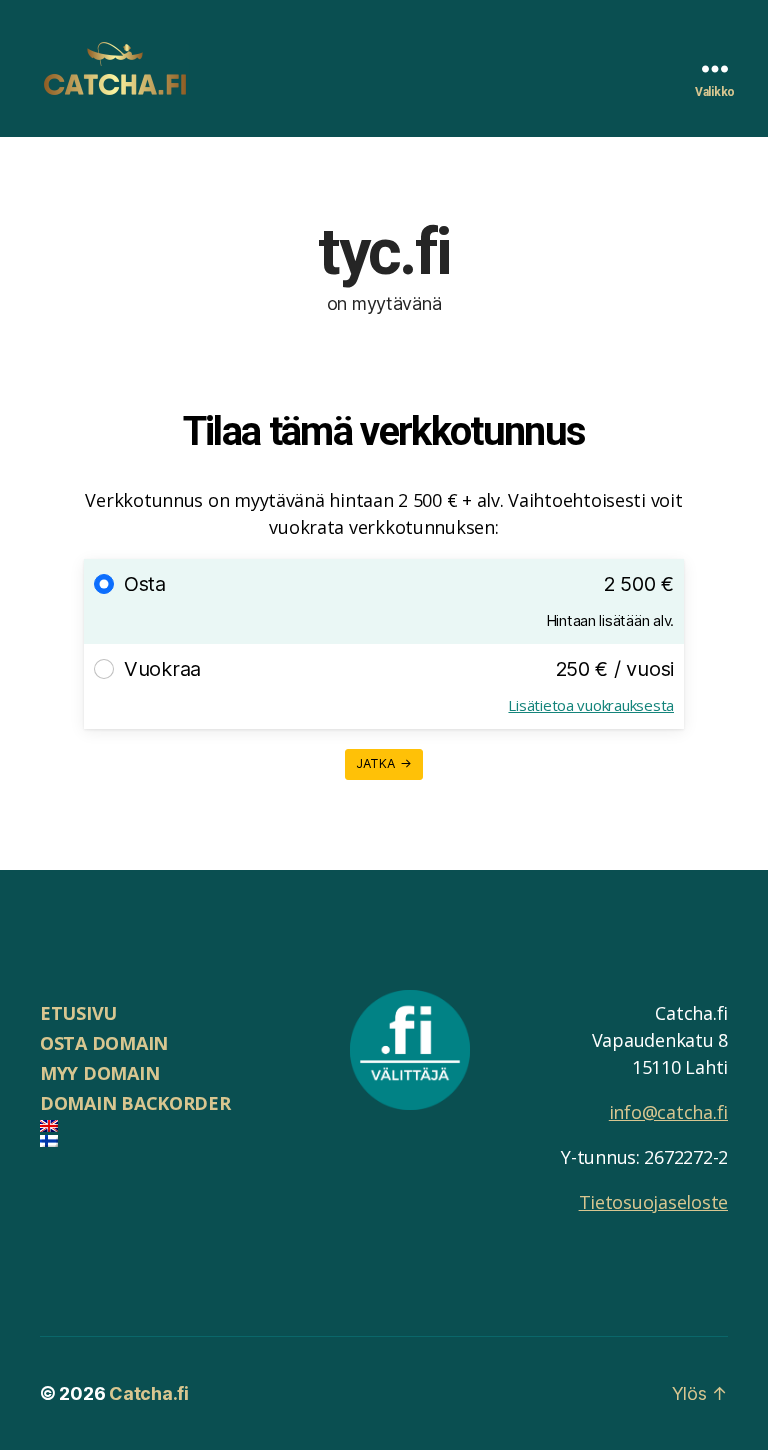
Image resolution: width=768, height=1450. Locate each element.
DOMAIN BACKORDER (135, 1103)
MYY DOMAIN (99, 1073)
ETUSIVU (78, 1013)
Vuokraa (162, 669)
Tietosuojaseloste (653, 1202)
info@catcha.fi (668, 1112)
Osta (145, 584)
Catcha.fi (149, 1393)
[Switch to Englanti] (175, 1126)
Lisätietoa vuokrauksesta (591, 705)
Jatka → (384, 763)
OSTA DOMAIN (104, 1043)
